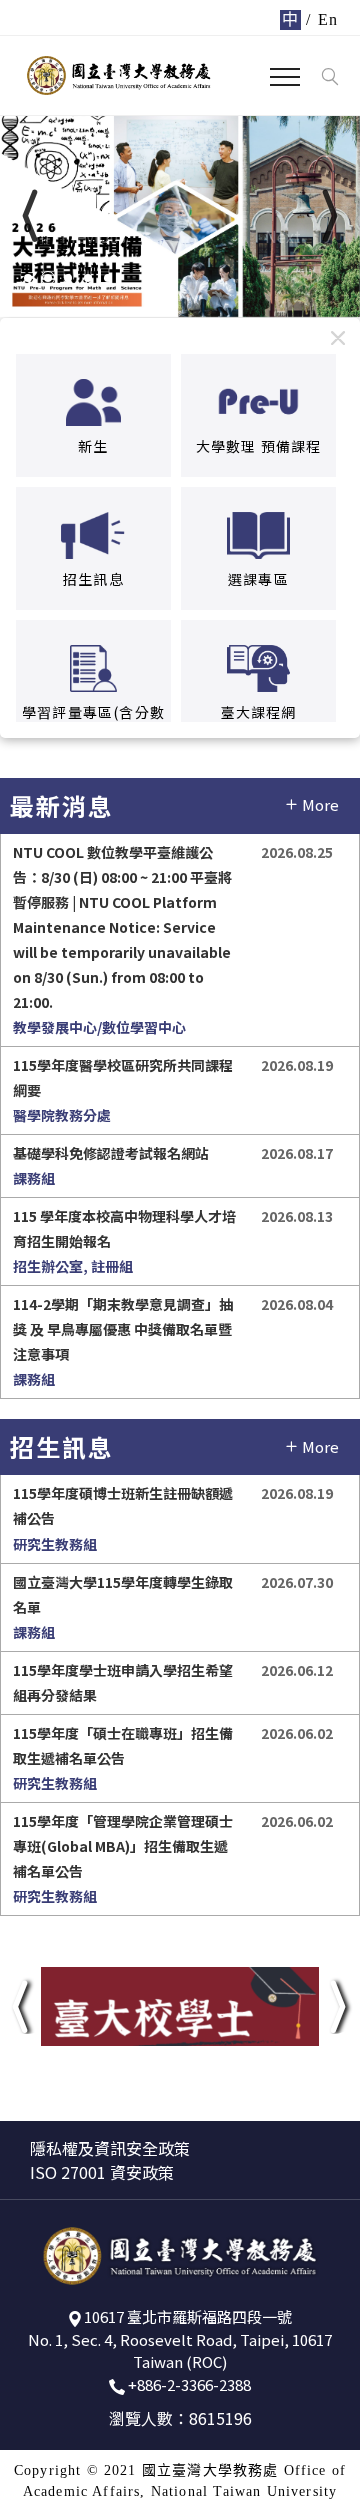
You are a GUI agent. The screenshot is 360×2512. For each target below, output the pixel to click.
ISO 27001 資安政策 (102, 2172)
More (320, 804)
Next (282, 235)
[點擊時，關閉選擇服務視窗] (338, 337)
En (328, 19)
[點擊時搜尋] (329, 77)
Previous (92, 235)
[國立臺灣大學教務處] (119, 75)
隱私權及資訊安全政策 (110, 2148)
